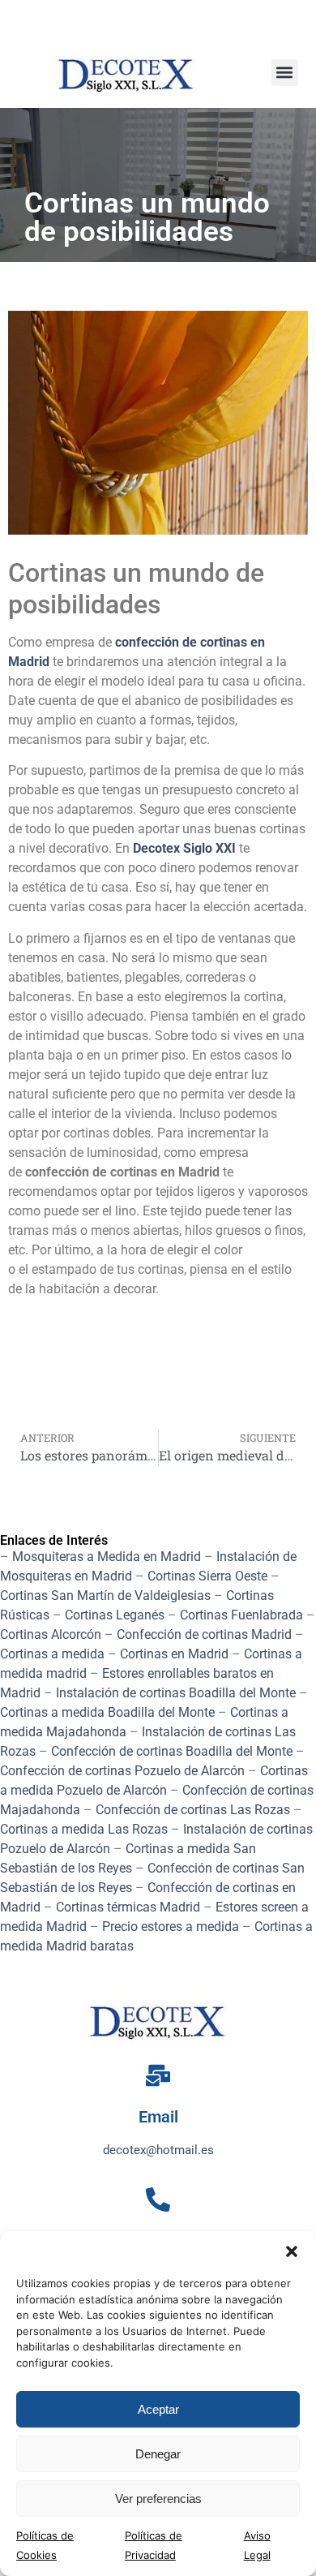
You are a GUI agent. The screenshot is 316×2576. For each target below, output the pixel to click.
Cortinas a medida (52, 1654)
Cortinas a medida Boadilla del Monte (107, 1712)
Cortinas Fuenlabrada (241, 1615)
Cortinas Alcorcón (51, 1634)
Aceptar (158, 2409)
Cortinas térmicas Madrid (128, 1907)
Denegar (158, 2454)
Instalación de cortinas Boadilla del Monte (176, 1693)
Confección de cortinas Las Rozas (193, 1810)
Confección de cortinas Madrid (204, 1634)
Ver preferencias (158, 2499)
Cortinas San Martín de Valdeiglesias (105, 1595)
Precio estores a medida (171, 1927)
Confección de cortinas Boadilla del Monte (172, 1751)
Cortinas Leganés (115, 1615)
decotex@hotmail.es (158, 2150)
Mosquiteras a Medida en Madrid (107, 1557)
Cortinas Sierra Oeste (207, 1576)
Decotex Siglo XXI (184, 848)
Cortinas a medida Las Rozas (84, 1829)
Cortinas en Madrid (174, 1654)
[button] (292, 2251)
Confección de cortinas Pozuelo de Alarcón (122, 1771)
